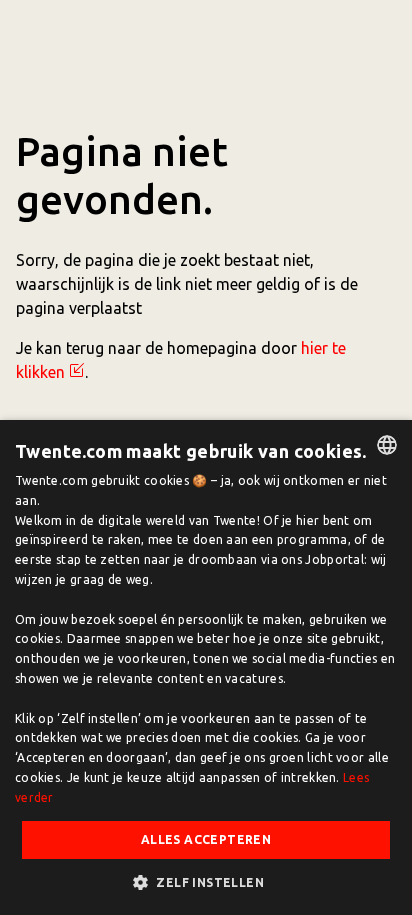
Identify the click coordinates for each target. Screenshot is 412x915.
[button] (206, 882)
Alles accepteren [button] (206, 839)
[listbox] (387, 445)
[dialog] (206, 667)
